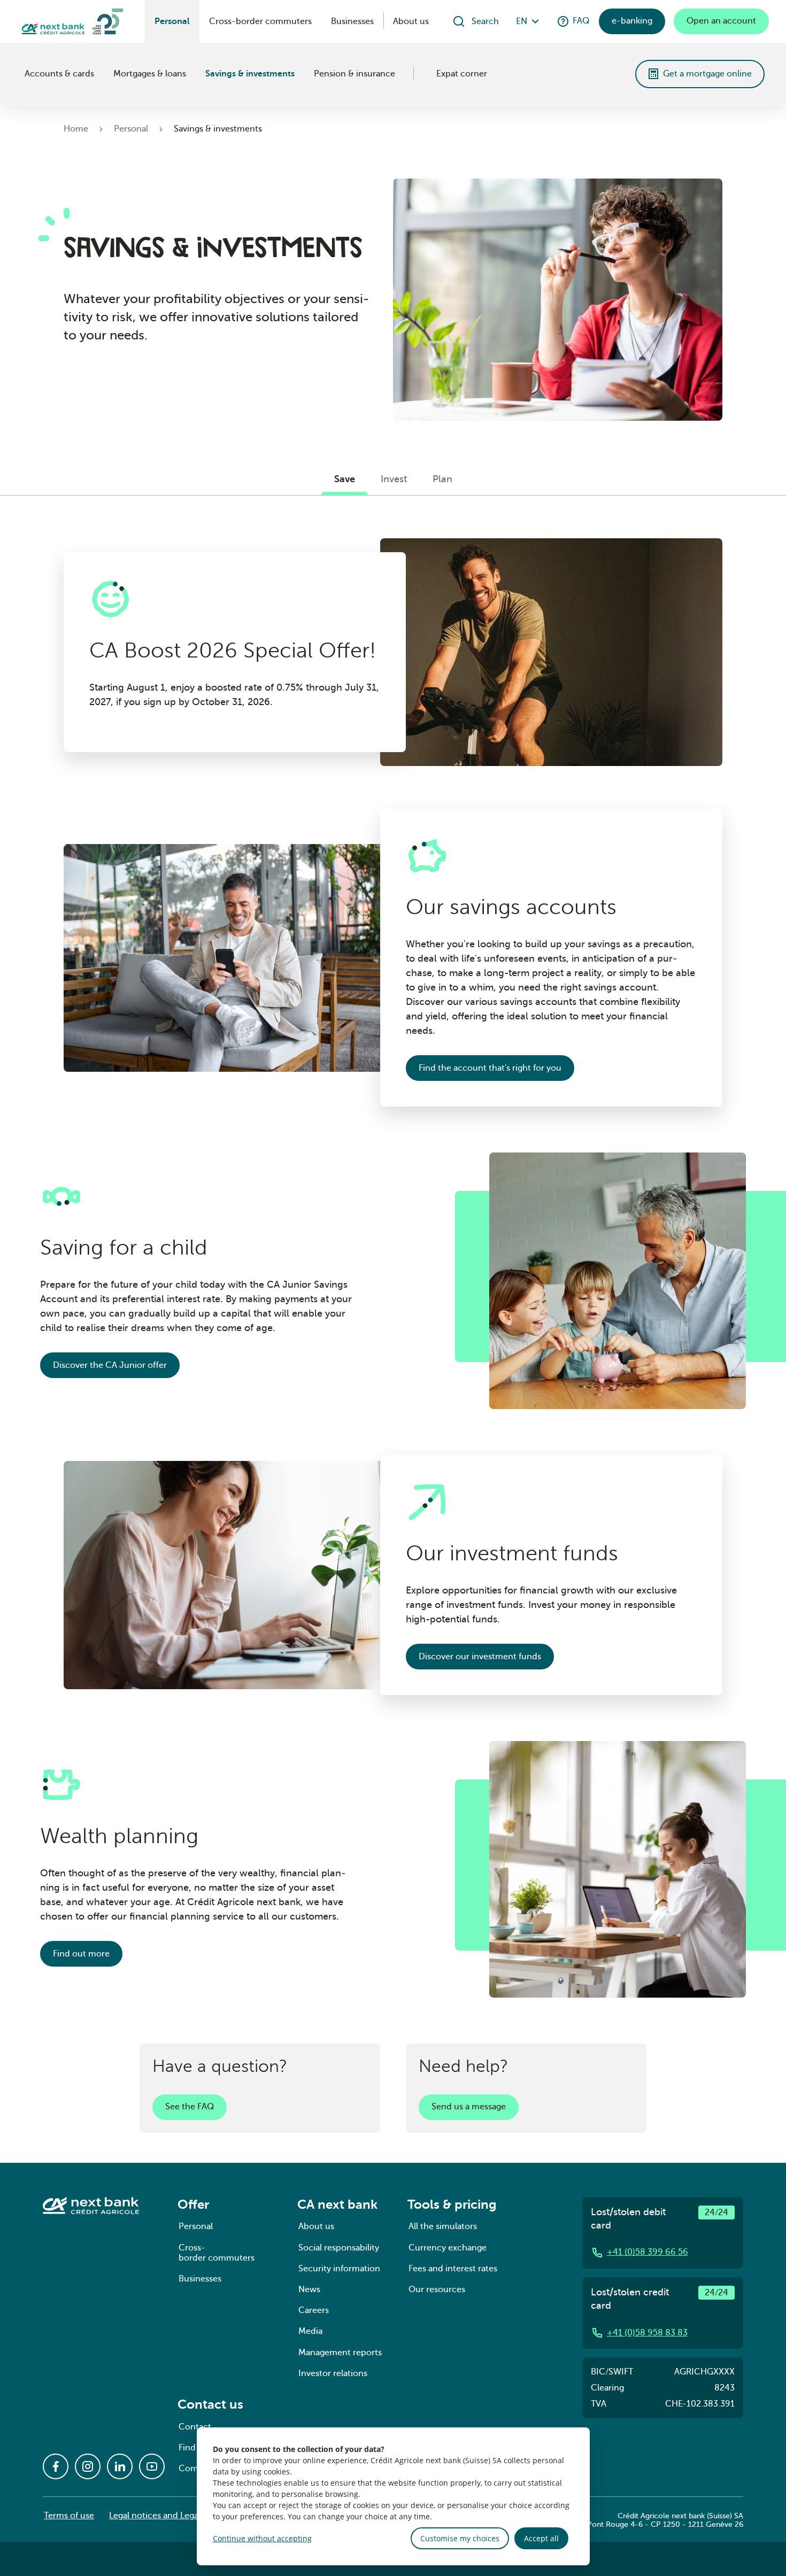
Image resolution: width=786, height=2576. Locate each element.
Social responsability (339, 2248)
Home (76, 129)
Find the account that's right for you (490, 1068)
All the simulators (443, 2226)
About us (411, 21)
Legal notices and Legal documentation (187, 2516)
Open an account (721, 21)
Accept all (541, 2538)
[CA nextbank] (22, 74)
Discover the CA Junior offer (110, 1365)
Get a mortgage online (707, 74)
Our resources (437, 2289)
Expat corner (462, 74)
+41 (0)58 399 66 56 (648, 2252)
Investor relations (333, 2373)
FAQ (581, 21)
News (309, 2289)
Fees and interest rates (453, 2269)
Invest (394, 479)
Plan (442, 479)
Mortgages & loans (150, 74)
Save (345, 479)
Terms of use (69, 2516)
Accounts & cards (59, 74)
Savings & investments (250, 74)
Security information (339, 2269)
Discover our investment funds (480, 1657)
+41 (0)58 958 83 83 (647, 2333)
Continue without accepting (262, 2538)
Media (310, 2331)
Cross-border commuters (260, 21)
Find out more (81, 1954)
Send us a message (469, 2107)
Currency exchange (448, 2248)
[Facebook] (56, 2466)
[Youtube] (152, 2466)
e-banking (632, 21)
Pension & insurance (355, 74)
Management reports (340, 2353)
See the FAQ (190, 2107)
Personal (172, 21)
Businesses (352, 21)
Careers (314, 2310)
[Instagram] (88, 2466)
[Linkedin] (120, 2466)
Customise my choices (460, 2538)
